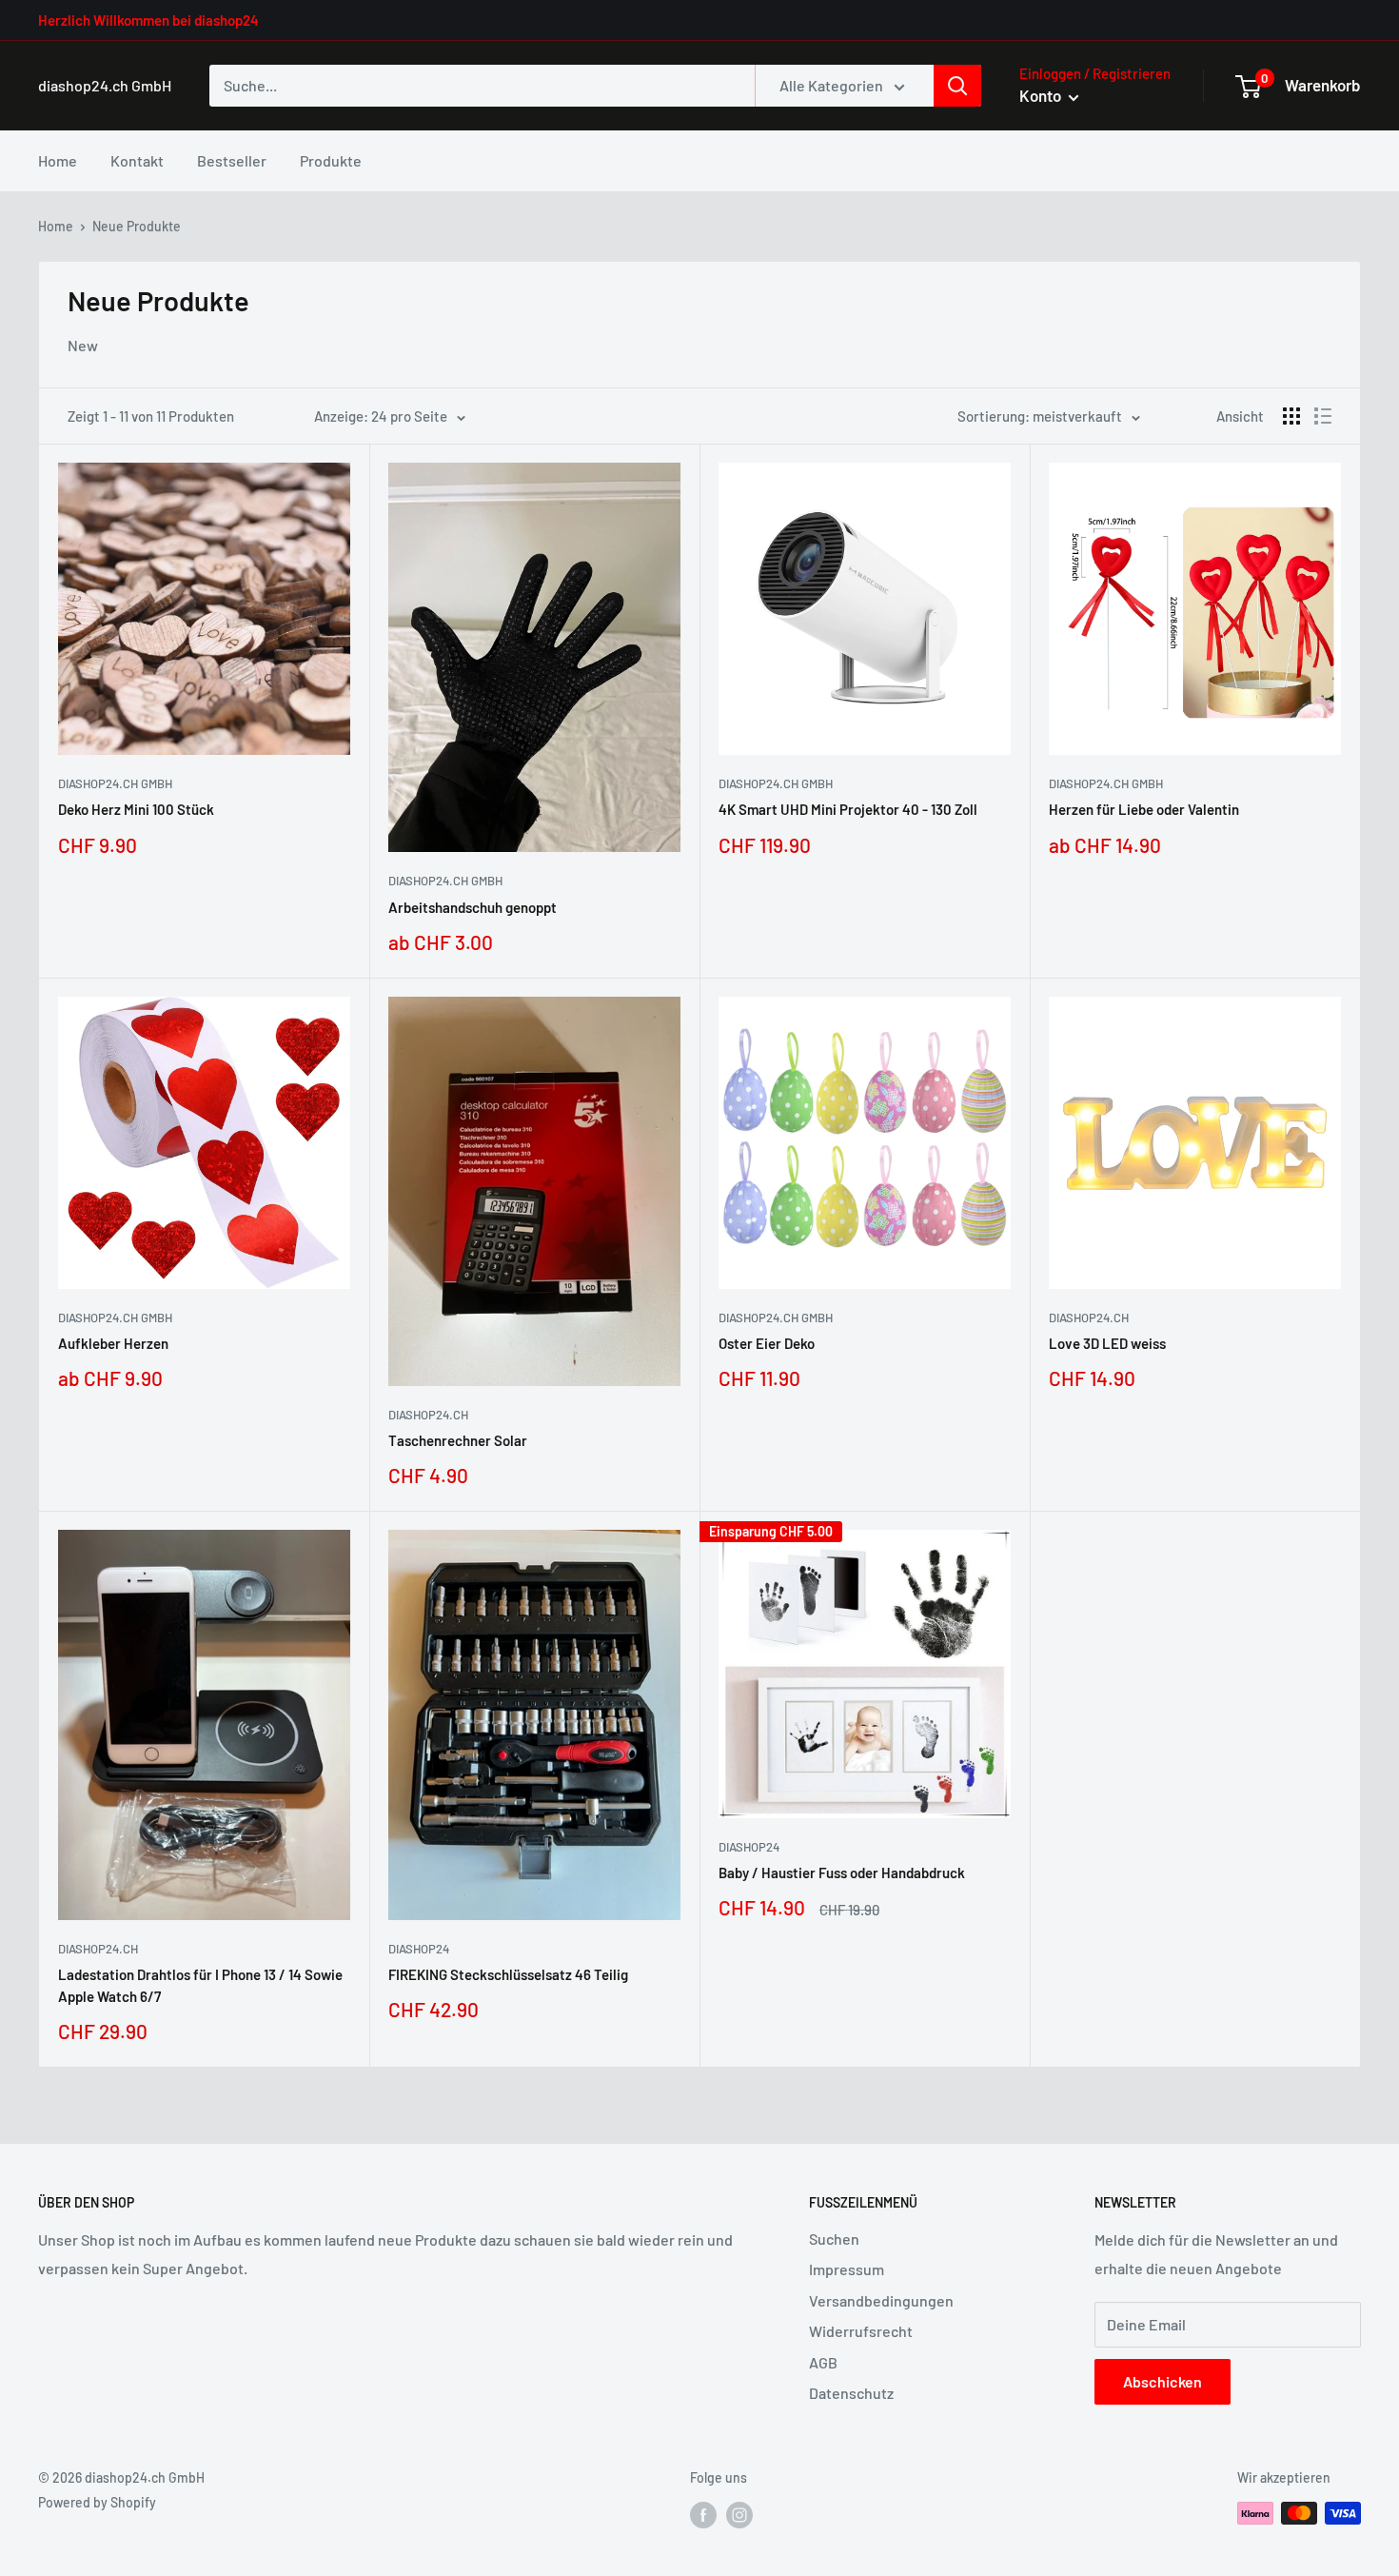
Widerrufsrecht (861, 2331)
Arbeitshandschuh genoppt (473, 907)
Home (58, 160)
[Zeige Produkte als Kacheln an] (1291, 416)
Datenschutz (851, 2393)
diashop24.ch (428, 1415)
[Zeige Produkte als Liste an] (1323, 416)
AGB (823, 2362)
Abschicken (1163, 2381)
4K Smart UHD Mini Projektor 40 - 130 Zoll (848, 809)
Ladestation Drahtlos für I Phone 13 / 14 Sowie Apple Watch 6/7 (200, 1985)
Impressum (847, 2269)
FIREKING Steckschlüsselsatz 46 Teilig (508, 1974)
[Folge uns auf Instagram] (739, 2515)
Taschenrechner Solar (458, 1440)
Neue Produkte (137, 226)
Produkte (331, 160)
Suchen (834, 2239)
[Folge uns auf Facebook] (703, 2515)
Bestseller (232, 160)
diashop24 (419, 1949)
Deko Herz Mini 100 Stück (136, 809)
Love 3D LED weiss (1107, 1343)
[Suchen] (957, 86)
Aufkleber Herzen (113, 1343)
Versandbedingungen (881, 2300)
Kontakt (137, 160)
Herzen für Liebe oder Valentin (1144, 809)
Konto (1042, 95)
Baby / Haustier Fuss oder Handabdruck (842, 1873)
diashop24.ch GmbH (115, 783)
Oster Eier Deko (767, 1343)
